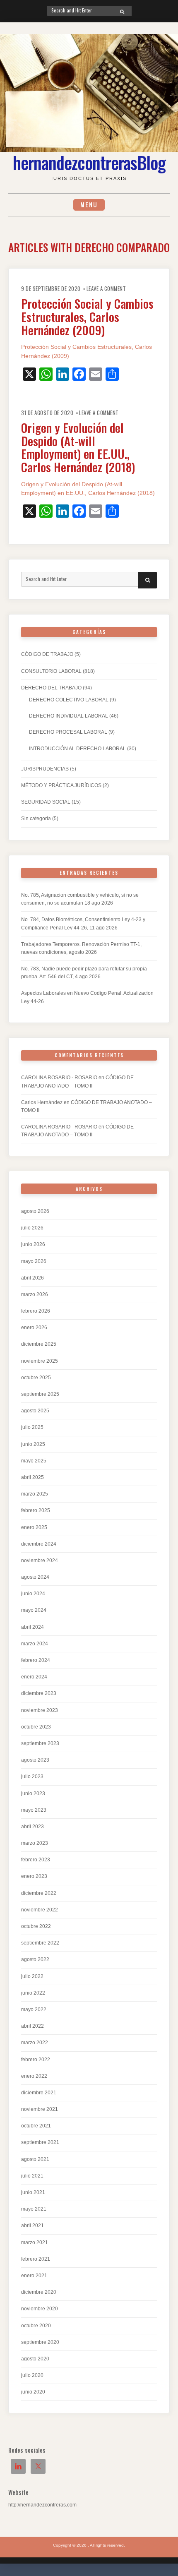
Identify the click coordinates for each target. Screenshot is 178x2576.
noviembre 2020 (40, 2309)
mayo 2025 (34, 1461)
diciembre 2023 (39, 1693)
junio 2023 (33, 1793)
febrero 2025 (36, 1510)
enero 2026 (34, 1328)
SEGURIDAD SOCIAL (46, 802)
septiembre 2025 (40, 1394)
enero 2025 (34, 1527)
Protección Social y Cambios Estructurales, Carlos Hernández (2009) (87, 316)
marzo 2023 (35, 1843)
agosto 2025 (35, 1411)
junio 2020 (33, 2392)
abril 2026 (32, 1278)
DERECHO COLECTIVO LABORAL (69, 700)
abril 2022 (32, 2026)
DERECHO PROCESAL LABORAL (68, 732)
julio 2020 (32, 2375)
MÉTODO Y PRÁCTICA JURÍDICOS (61, 785)
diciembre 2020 (39, 2292)
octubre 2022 (36, 1926)
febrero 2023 (36, 1860)
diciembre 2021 (39, 2093)
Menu (89, 205)
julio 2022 (32, 1976)
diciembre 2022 (39, 1893)
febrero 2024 (36, 1660)
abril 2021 (32, 2225)
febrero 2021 (36, 2259)
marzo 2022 (35, 2043)
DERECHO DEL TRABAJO (51, 688)
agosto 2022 (35, 1959)
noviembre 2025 (40, 1361)
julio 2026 (32, 1228)
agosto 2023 (35, 1760)
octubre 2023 (36, 1727)
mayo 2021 (34, 2209)
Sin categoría (36, 819)
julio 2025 (32, 1427)
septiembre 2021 (40, 2142)
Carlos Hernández (42, 1102)
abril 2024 (32, 1627)
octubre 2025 (36, 1378)
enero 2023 (34, 1876)
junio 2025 (33, 1444)
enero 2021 (34, 2276)
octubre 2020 (36, 2326)
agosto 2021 (35, 2159)
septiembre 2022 (40, 1943)
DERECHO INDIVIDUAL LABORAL (69, 716)
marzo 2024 (35, 1644)
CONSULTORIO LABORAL (51, 671)
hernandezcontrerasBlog (89, 162)
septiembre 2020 (40, 2342)
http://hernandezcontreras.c (39, 2505)
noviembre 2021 (40, 2109)
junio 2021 (33, 2192)
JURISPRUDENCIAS (45, 769)
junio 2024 (33, 1594)
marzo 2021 (35, 2242)
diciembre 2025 (39, 1344)
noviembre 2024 (40, 1560)
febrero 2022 (36, 2060)
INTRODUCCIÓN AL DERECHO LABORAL (77, 749)
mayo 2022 (34, 2009)
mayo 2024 (34, 1610)
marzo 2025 (35, 1494)
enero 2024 (34, 1677)
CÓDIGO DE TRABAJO (47, 654)
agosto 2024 (35, 1577)
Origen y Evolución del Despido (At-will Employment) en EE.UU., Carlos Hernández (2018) (78, 447)
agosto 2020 (35, 2359)
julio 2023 (32, 1777)
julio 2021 (32, 2176)
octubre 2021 (36, 2126)
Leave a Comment (106, 289)
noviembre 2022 (40, 1910)
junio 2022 (33, 1993)
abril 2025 (32, 1477)
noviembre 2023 (40, 1710)
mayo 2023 (34, 1810)
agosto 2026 (35, 1211)
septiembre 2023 (40, 1743)
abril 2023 (32, 1827)
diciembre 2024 (39, 1544)
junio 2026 (33, 1244)
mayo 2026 (34, 1261)
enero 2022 (34, 2076)
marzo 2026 (35, 1294)
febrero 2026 (36, 1311)
